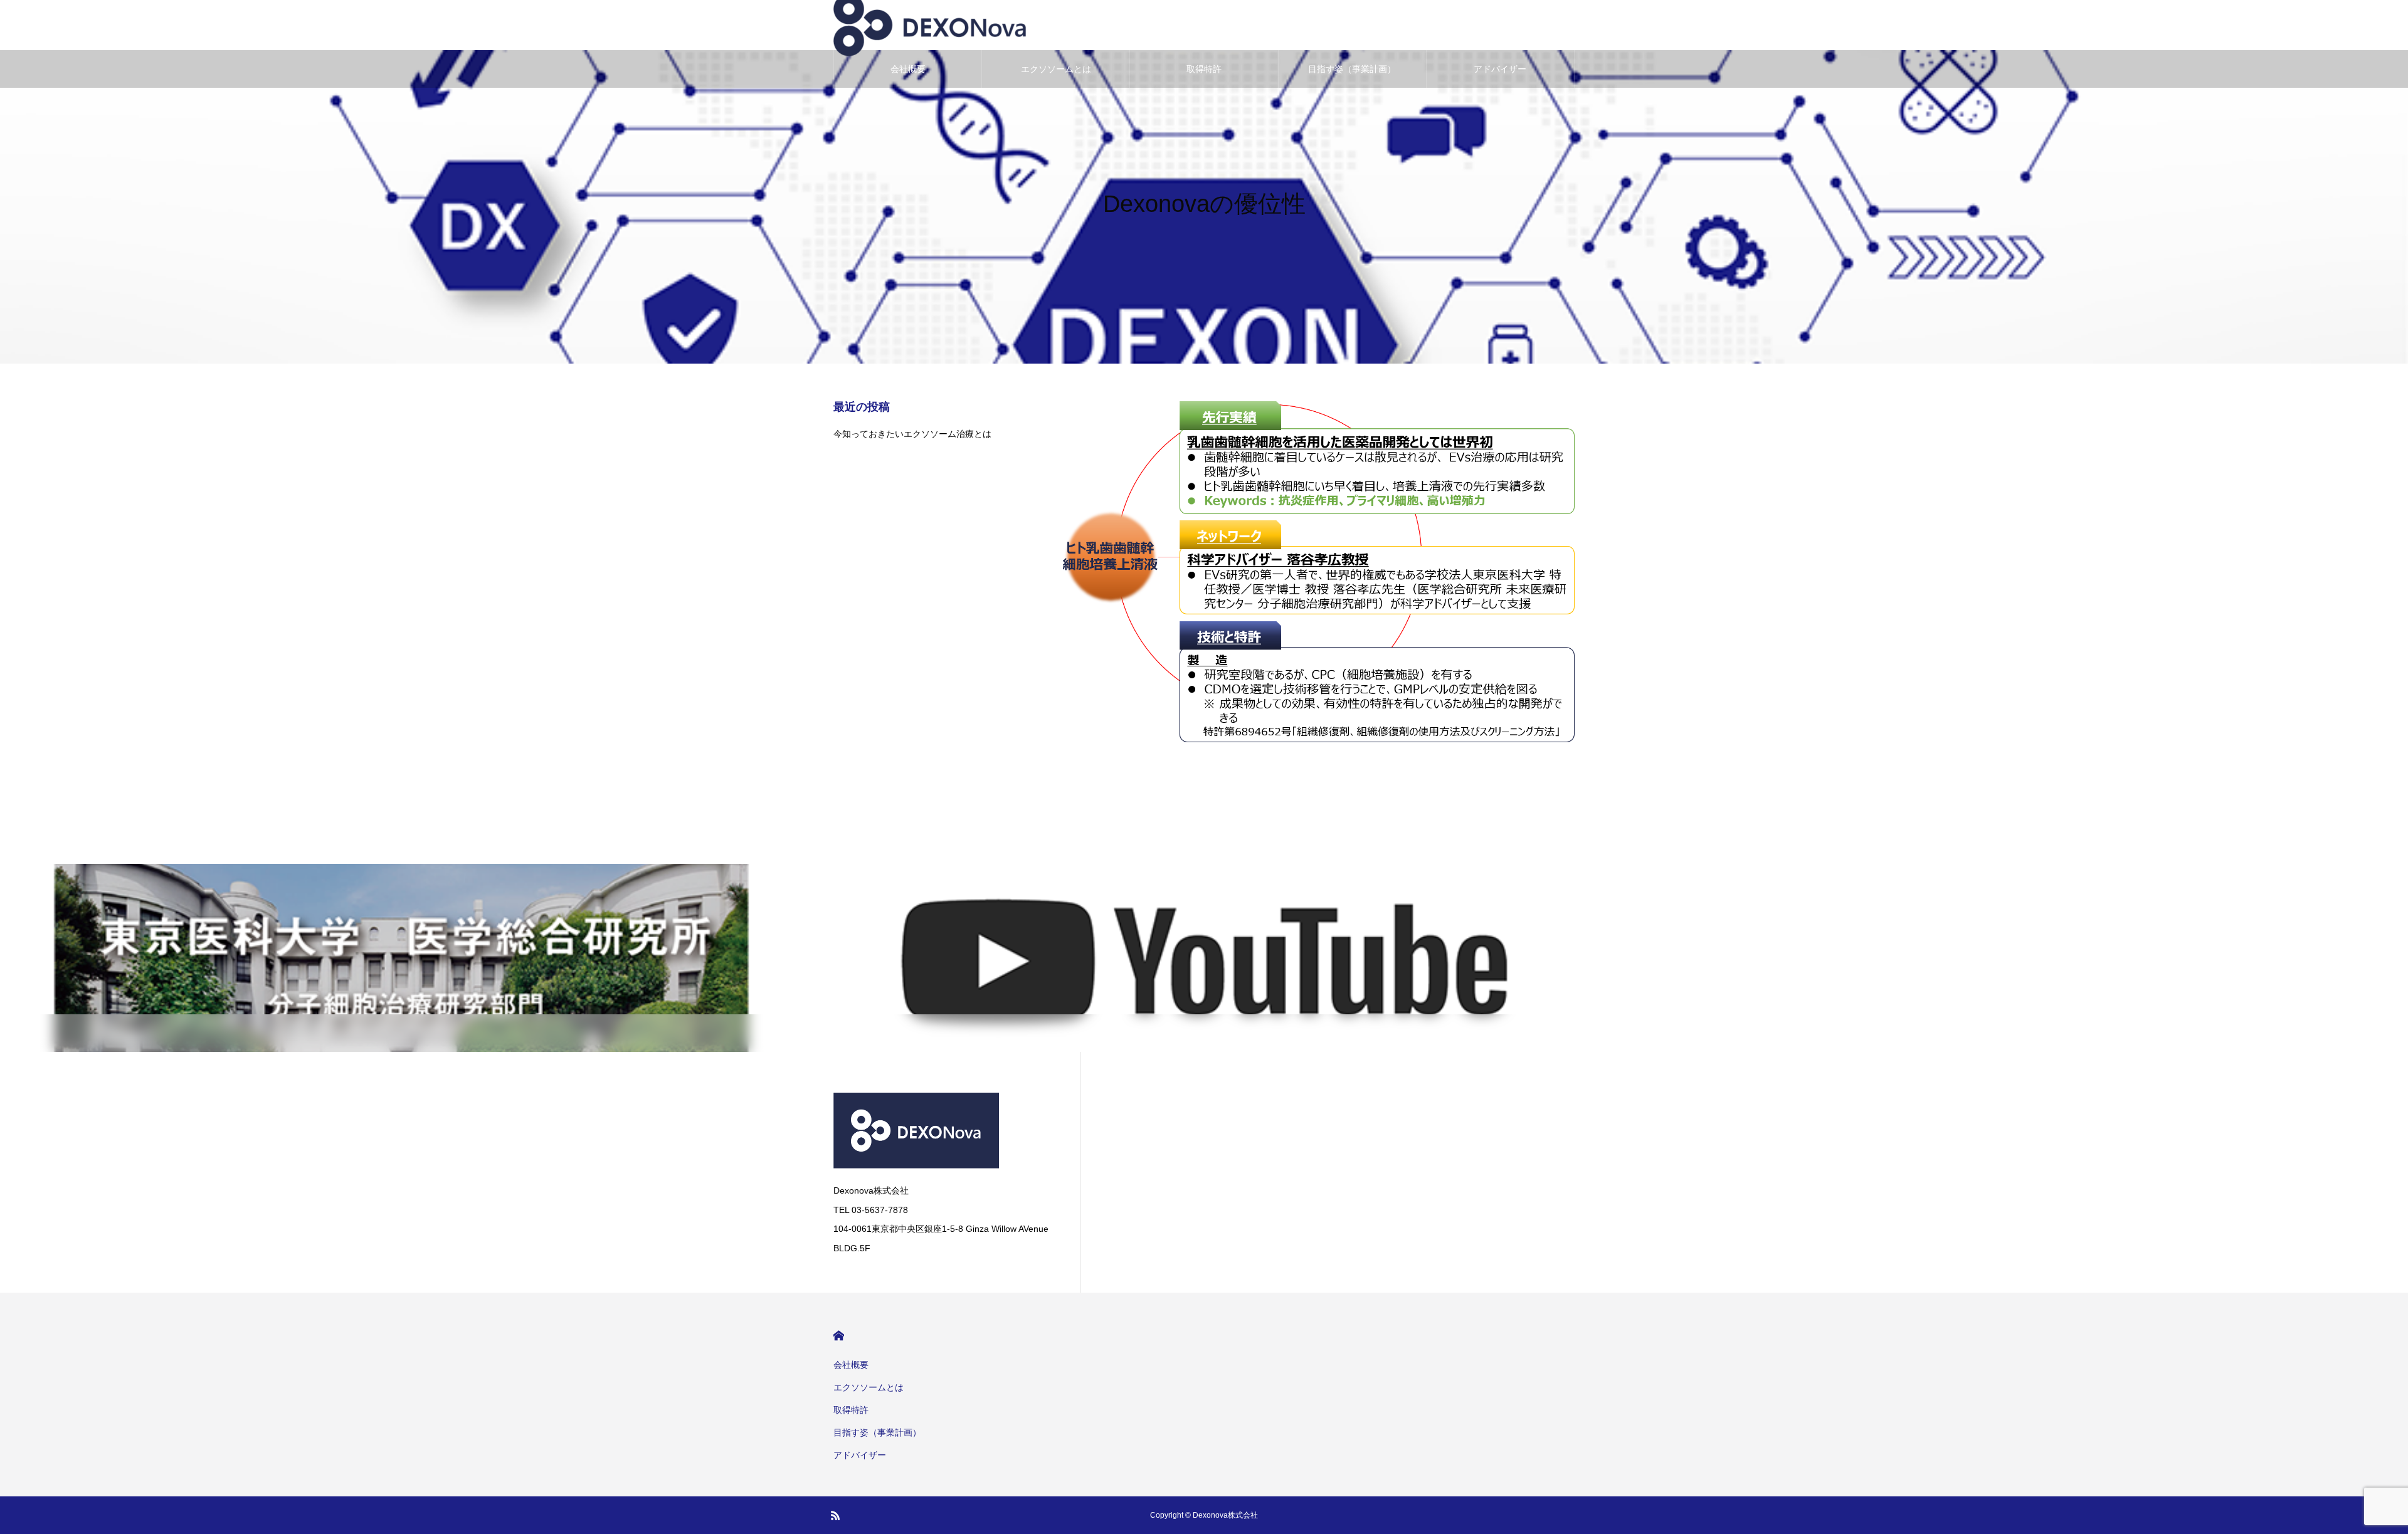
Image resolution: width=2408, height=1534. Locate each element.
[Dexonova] (944, 1131)
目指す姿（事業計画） (1352, 69)
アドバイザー (1500, 69)
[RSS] (835, 1515)
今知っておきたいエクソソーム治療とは (912, 434)
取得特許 (1204, 69)
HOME (839, 1336)
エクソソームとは (1056, 69)
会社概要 (908, 69)
